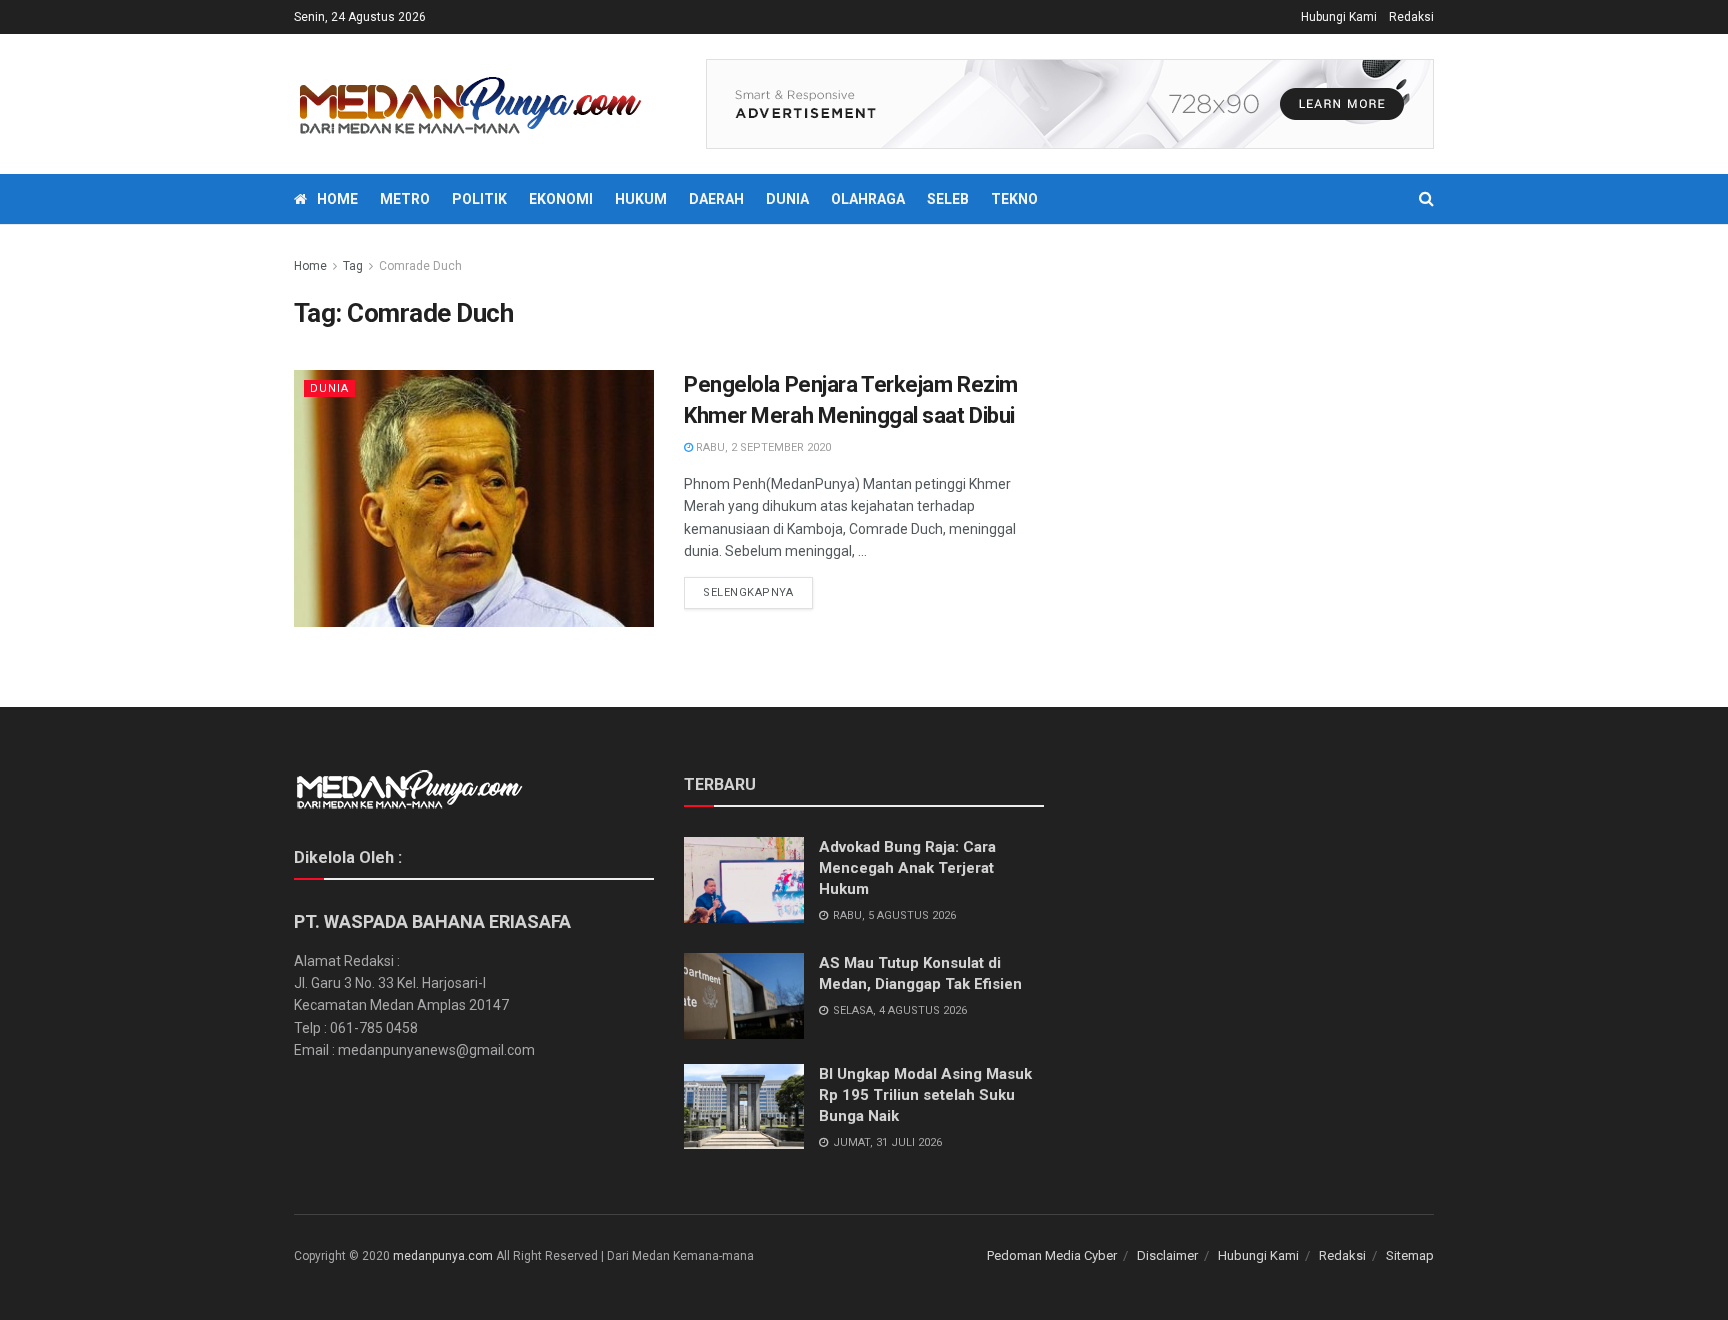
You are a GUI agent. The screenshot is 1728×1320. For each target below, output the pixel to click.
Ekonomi (561, 199)
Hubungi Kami (1339, 17)
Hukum (641, 199)
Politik (479, 199)
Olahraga (868, 199)
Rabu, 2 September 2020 (762, 447)
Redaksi (1411, 17)
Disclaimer (1167, 1255)
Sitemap (1410, 1255)
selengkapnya (748, 592)
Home (337, 199)
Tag (353, 266)
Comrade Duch (420, 266)
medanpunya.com (443, 1256)
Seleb (948, 199)
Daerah (716, 199)
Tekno (1014, 199)
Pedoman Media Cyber (1052, 1255)
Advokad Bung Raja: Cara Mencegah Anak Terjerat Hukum (907, 868)
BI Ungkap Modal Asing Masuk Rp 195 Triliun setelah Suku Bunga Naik (925, 1095)
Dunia (787, 199)
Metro (405, 199)
